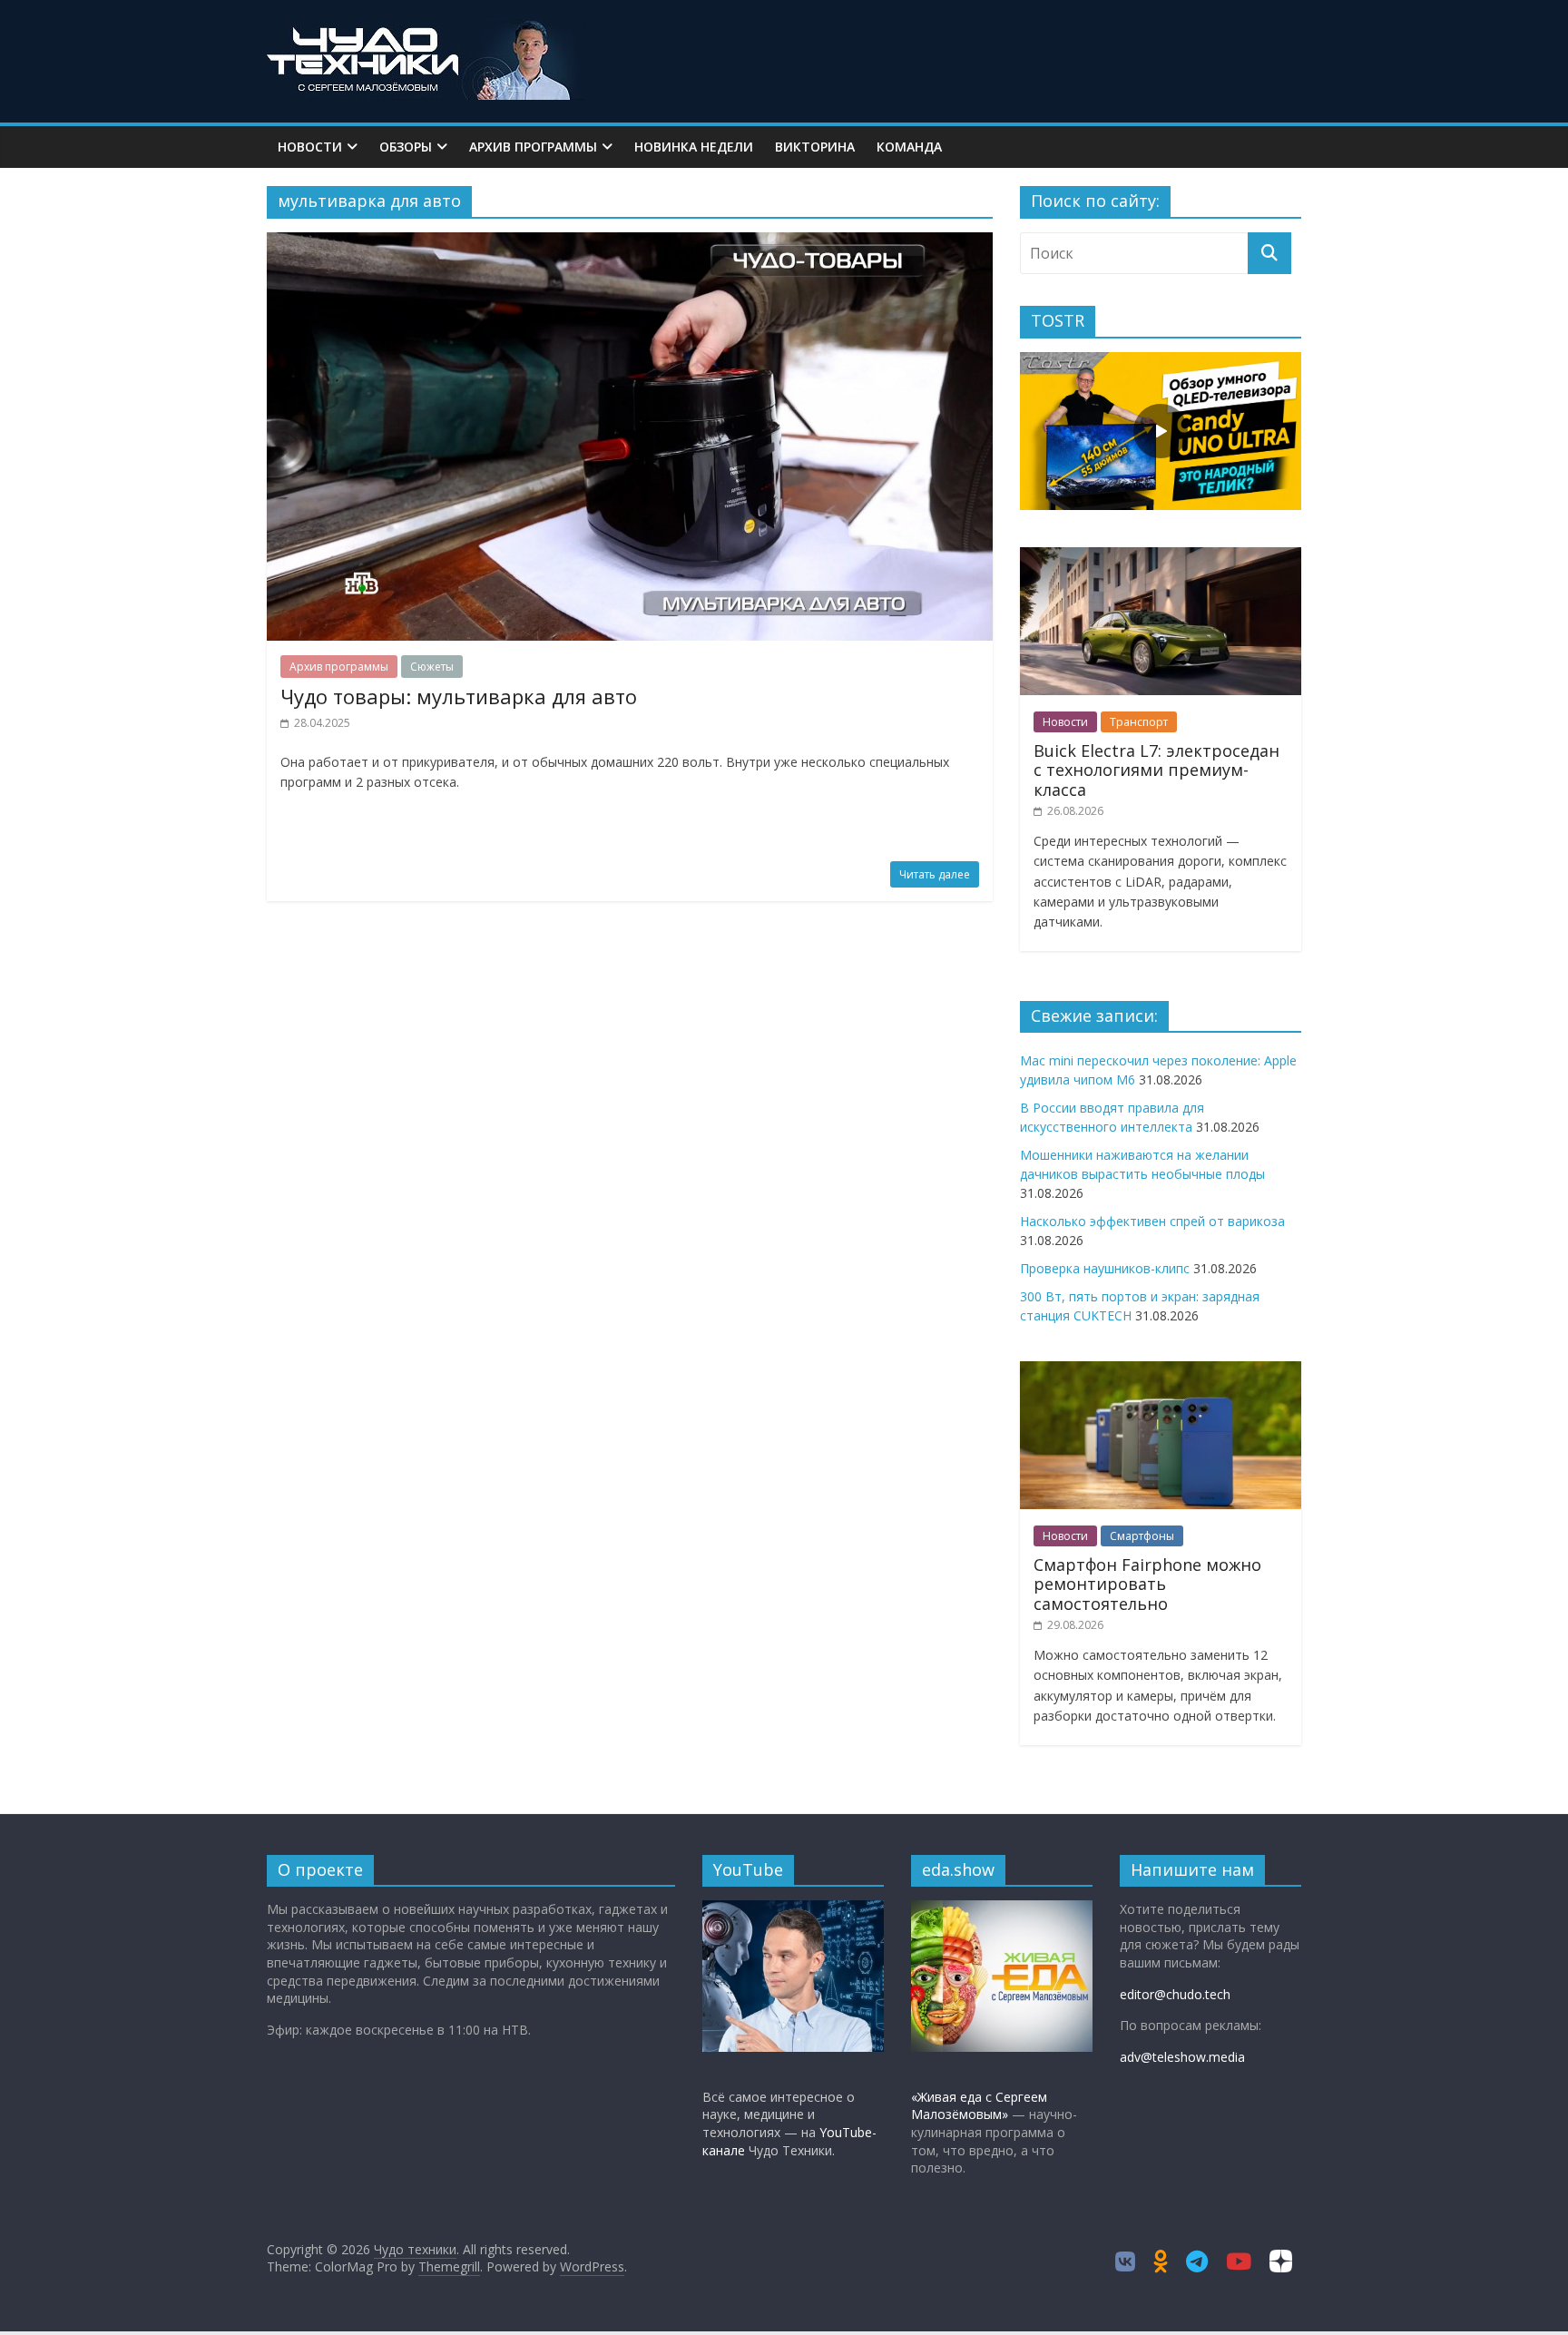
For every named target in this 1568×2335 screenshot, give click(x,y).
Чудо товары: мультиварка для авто (459, 696)
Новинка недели (694, 147)
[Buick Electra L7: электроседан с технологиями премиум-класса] (1161, 557)
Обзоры (406, 147)
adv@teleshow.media (1182, 2057)
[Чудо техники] (426, 29)
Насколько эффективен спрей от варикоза (1152, 1221)
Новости (310, 147)
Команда (909, 147)
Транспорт (1139, 722)
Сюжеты (432, 667)
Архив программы (533, 147)
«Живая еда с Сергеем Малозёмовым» (979, 2106)
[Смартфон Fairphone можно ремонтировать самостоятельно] (1161, 1371)
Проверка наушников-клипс (1105, 1268)
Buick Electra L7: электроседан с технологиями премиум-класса (1156, 770)
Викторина (815, 147)
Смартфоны (1142, 1536)
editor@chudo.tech (1175, 1994)
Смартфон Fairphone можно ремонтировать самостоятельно (1147, 1584)
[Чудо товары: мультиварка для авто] (630, 243)
